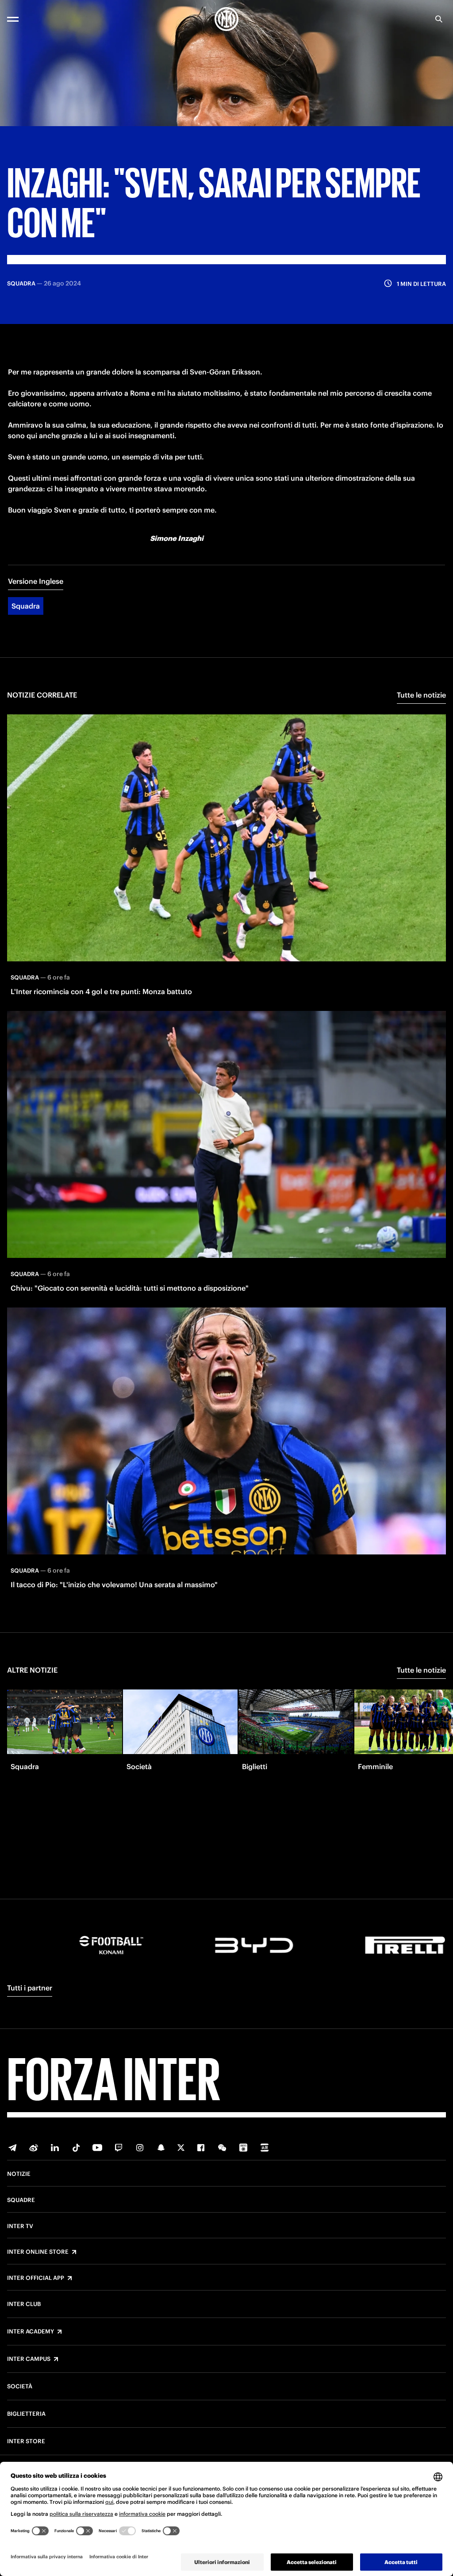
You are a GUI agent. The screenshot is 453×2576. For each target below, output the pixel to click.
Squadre (21, 2200)
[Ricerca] (439, 19)
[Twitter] (181, 2148)
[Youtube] (97, 2148)
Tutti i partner (30, 1988)
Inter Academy (31, 2332)
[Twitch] (119, 2148)
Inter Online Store (38, 2252)
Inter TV (20, 2226)
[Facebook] (201, 2148)
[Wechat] (222, 2148)
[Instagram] (140, 2148)
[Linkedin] (55, 2148)
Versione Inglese (36, 581)
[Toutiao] (265, 2148)
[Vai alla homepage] (226, 19)
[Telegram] (12, 2148)
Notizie (19, 2174)
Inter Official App (36, 2278)
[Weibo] (34, 2148)
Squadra (26, 606)
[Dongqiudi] (243, 2148)
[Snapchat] (161, 2148)
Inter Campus (29, 2359)
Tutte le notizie (421, 695)
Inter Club (24, 2304)
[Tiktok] (76, 2148)
